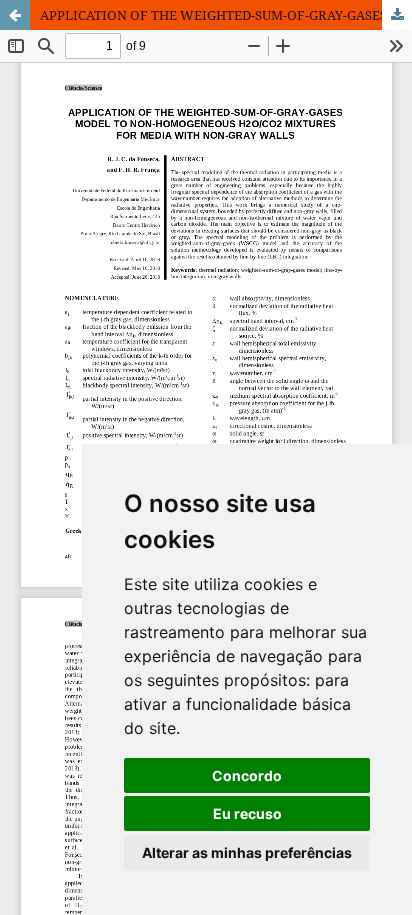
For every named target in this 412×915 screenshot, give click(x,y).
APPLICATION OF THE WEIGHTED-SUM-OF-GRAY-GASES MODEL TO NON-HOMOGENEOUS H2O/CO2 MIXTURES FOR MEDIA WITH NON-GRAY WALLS (226, 15)
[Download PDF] (397, 15)
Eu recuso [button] (247, 813)
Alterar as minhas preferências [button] (247, 852)
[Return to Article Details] (15, 15)
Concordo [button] (247, 775)
